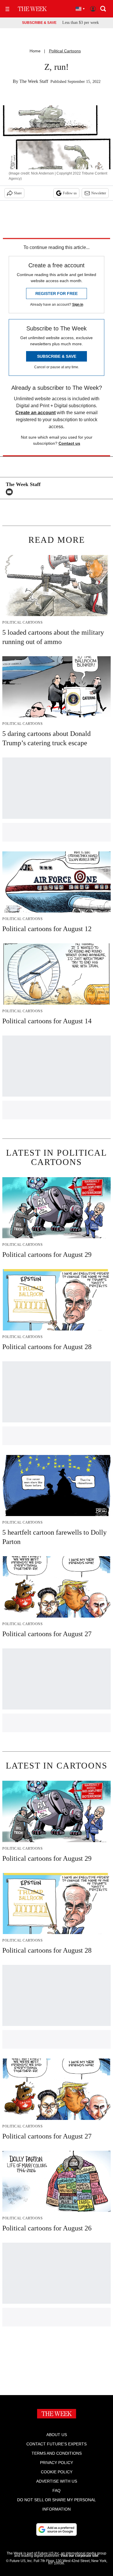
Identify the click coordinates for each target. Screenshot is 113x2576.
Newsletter (99, 193)
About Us (57, 2435)
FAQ (57, 2490)
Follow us (70, 193)
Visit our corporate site (79, 2556)
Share (18, 193)
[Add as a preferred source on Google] (57, 2529)
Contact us (69, 443)
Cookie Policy (57, 2472)
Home (35, 51)
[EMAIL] (11, 492)
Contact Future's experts (57, 2444)
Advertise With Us (57, 2481)
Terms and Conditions (57, 2453)
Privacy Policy (57, 2463)
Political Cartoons (65, 51)
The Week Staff (34, 81)
